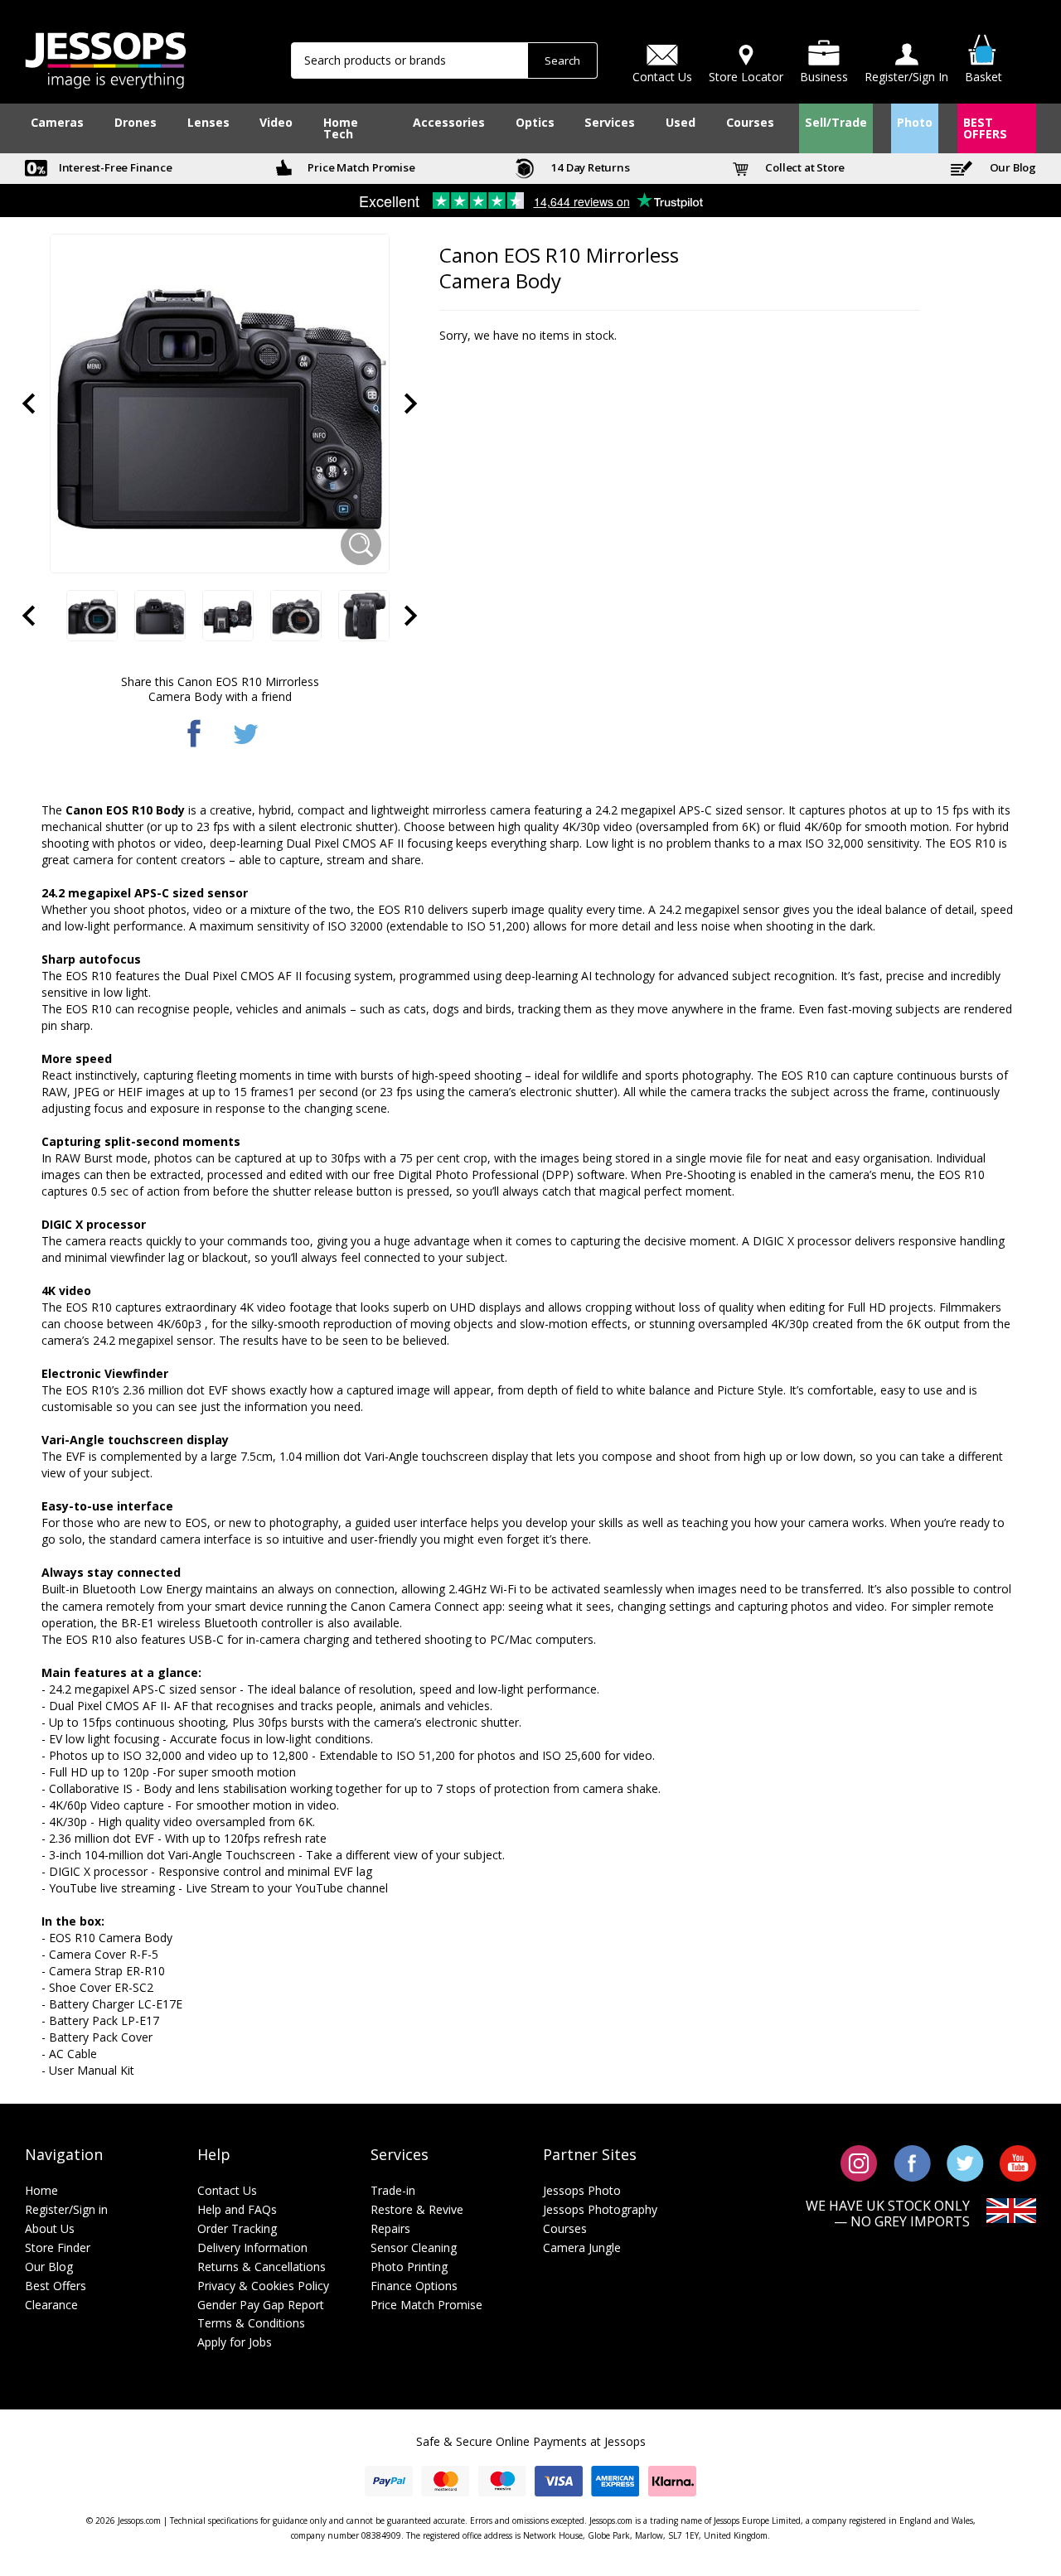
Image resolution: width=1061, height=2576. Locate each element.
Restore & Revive (417, 2209)
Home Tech (341, 128)
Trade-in (393, 2190)
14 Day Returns (589, 167)
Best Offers (56, 2286)
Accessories (449, 122)
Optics (535, 122)
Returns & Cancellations (262, 2267)
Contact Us (227, 2190)
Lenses (208, 122)
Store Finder (58, 2247)
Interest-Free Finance (114, 167)
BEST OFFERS (985, 128)
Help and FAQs (237, 2209)
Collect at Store (804, 167)
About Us (50, 2228)
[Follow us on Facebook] (912, 2162)
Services (610, 122)
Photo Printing (409, 2267)
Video (276, 122)
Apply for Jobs (235, 2342)
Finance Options (414, 2286)
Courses (750, 122)
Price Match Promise (361, 167)
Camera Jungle (582, 2247)
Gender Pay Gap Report (261, 2305)
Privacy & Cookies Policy (263, 2286)
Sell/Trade (836, 122)
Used (681, 122)
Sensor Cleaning (414, 2247)
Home (41, 2190)
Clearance (51, 2305)
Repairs (390, 2228)
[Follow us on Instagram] (859, 2162)
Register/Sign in (66, 2209)
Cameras (57, 122)
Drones (136, 122)
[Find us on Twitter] (965, 2162)
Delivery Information (252, 2247)
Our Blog (1012, 167)
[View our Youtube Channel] (1018, 2162)
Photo (915, 122)
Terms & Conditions (251, 2323)
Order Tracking (237, 2228)
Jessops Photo (582, 2190)
